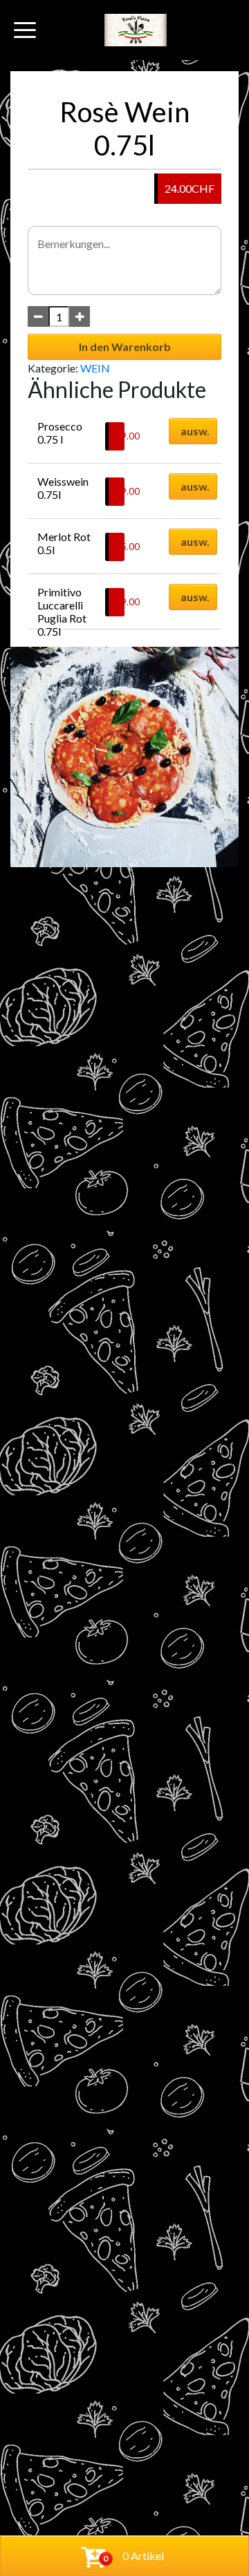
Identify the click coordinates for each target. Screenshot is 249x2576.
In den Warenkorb (125, 347)
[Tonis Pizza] (136, 30)
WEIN (95, 368)
